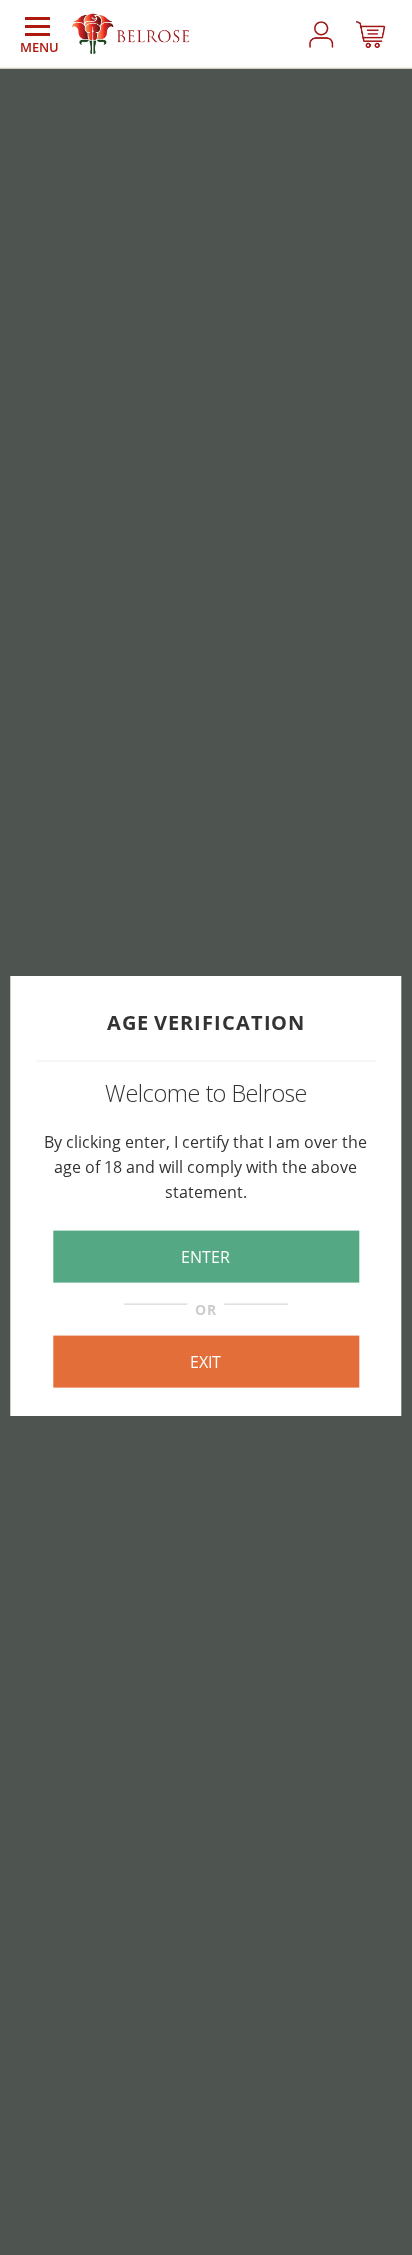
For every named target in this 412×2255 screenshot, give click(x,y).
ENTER (205, 1256)
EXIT (205, 1362)
